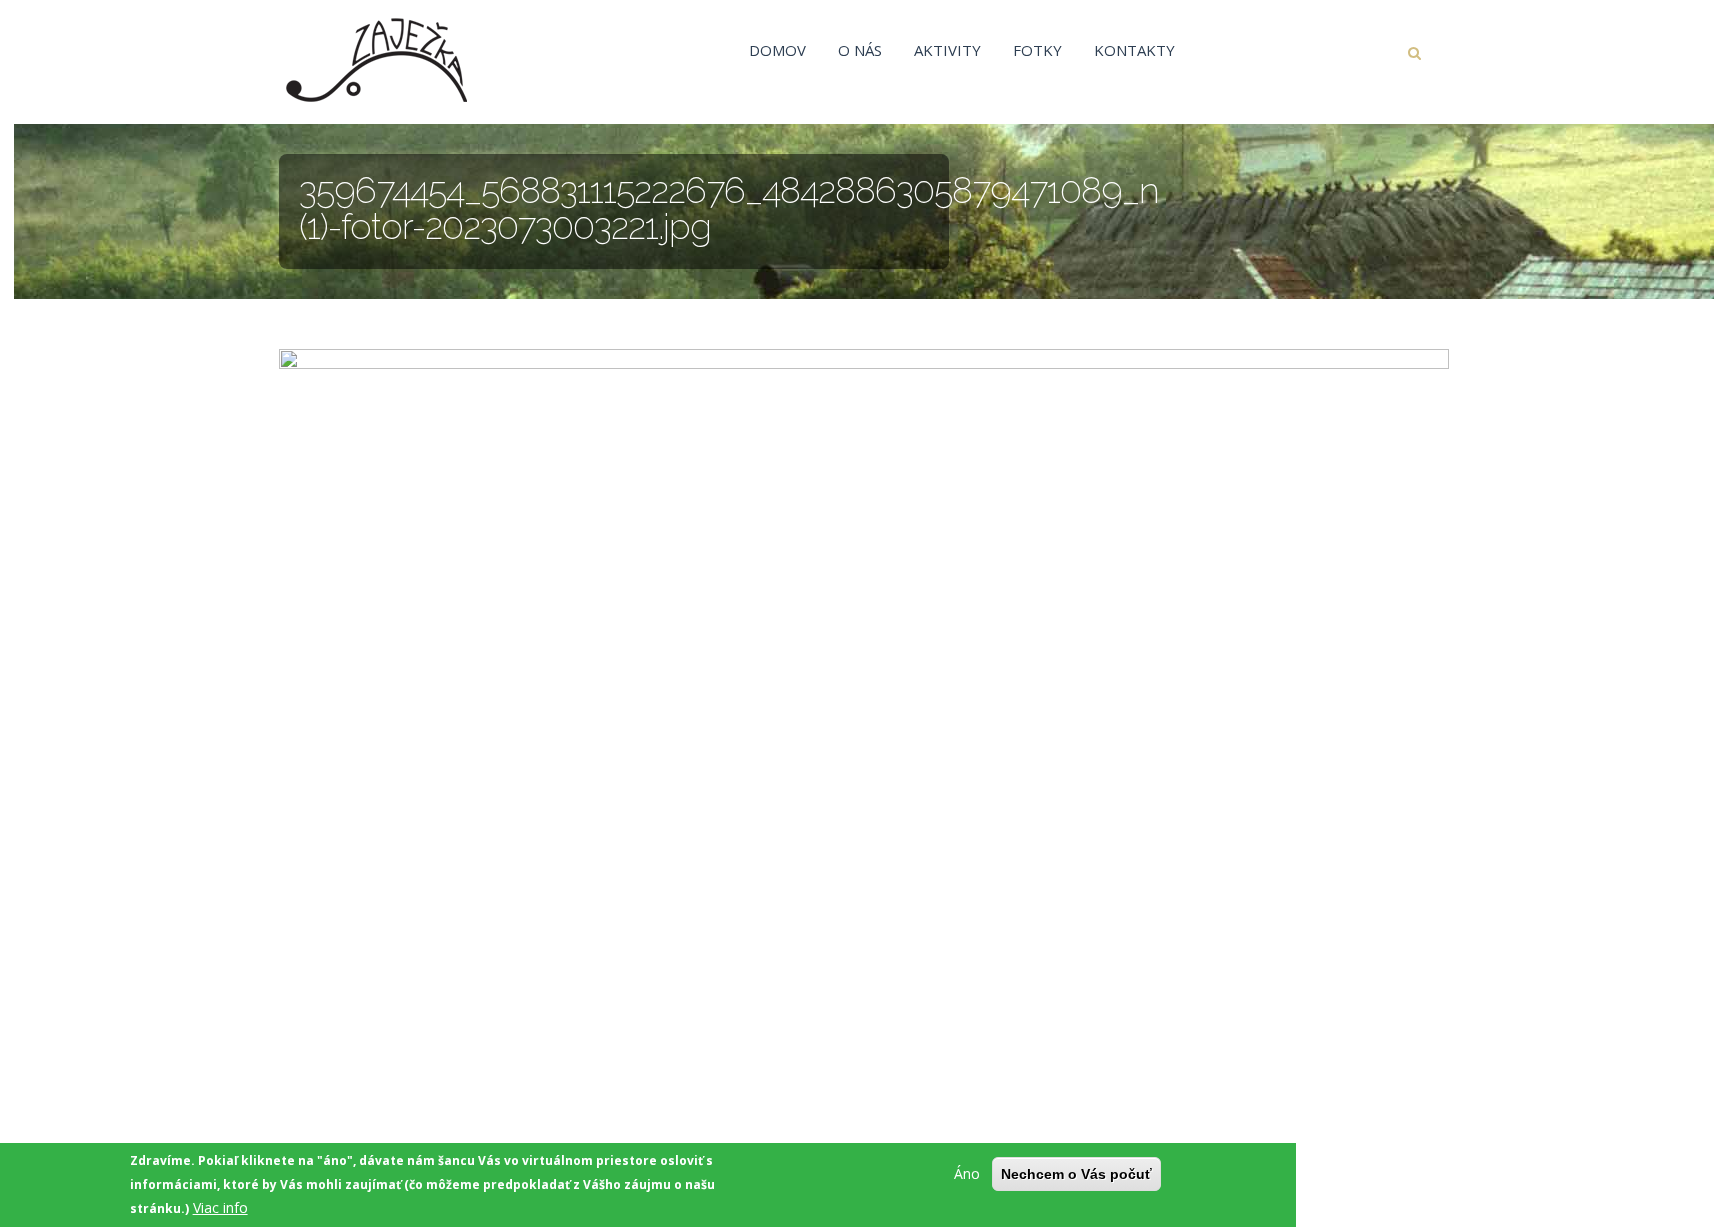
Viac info (220, 1207)
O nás (860, 50)
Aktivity (947, 50)
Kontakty (1134, 50)
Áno (967, 1173)
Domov (777, 50)
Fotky (1037, 50)
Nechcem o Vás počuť (1076, 1174)
